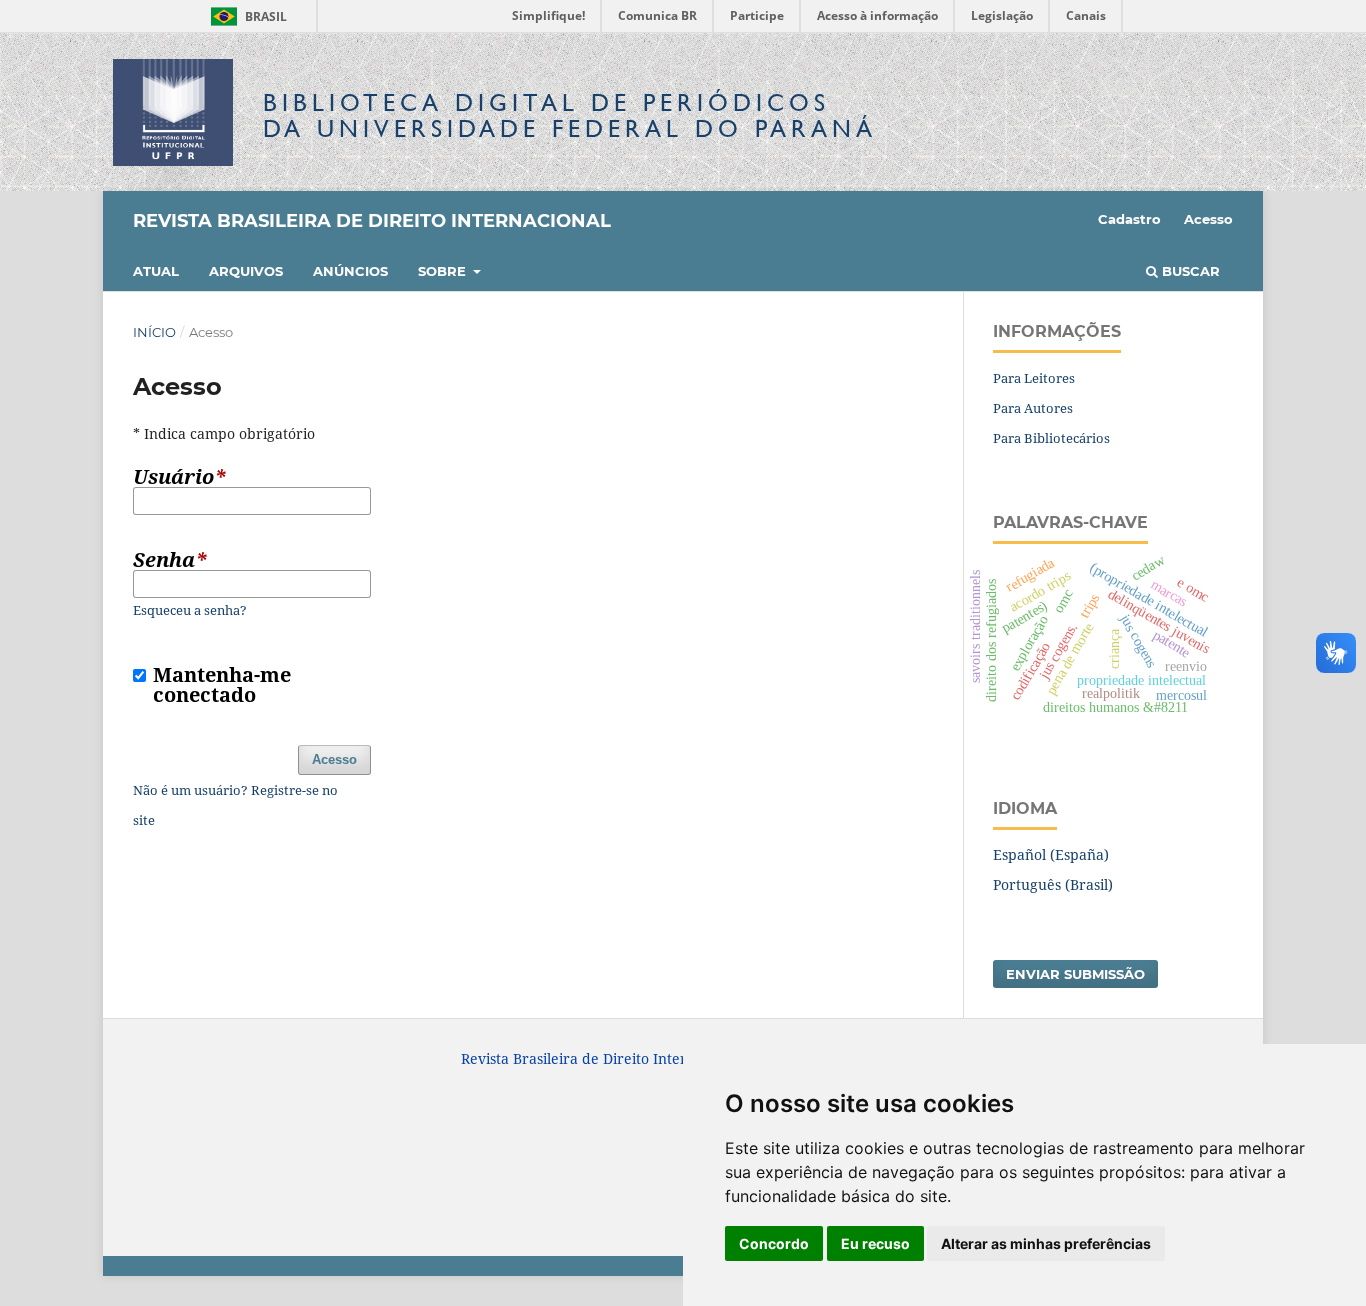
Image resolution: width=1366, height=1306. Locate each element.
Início (154, 332)
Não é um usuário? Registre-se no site (235, 805)
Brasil (245, 16)
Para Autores (1033, 408)
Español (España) (1051, 854)
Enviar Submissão (1075, 974)
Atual (156, 271)
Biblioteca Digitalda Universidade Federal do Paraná (570, 115)
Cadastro (1129, 219)
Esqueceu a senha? (190, 610)
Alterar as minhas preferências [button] (1046, 1243)
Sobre (444, 271)
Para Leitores (1034, 378)
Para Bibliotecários (1051, 438)
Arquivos (246, 271)
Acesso (1208, 219)
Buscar (1189, 271)
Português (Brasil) (1053, 884)
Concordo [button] (774, 1243)
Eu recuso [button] (875, 1243)
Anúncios (350, 271)
